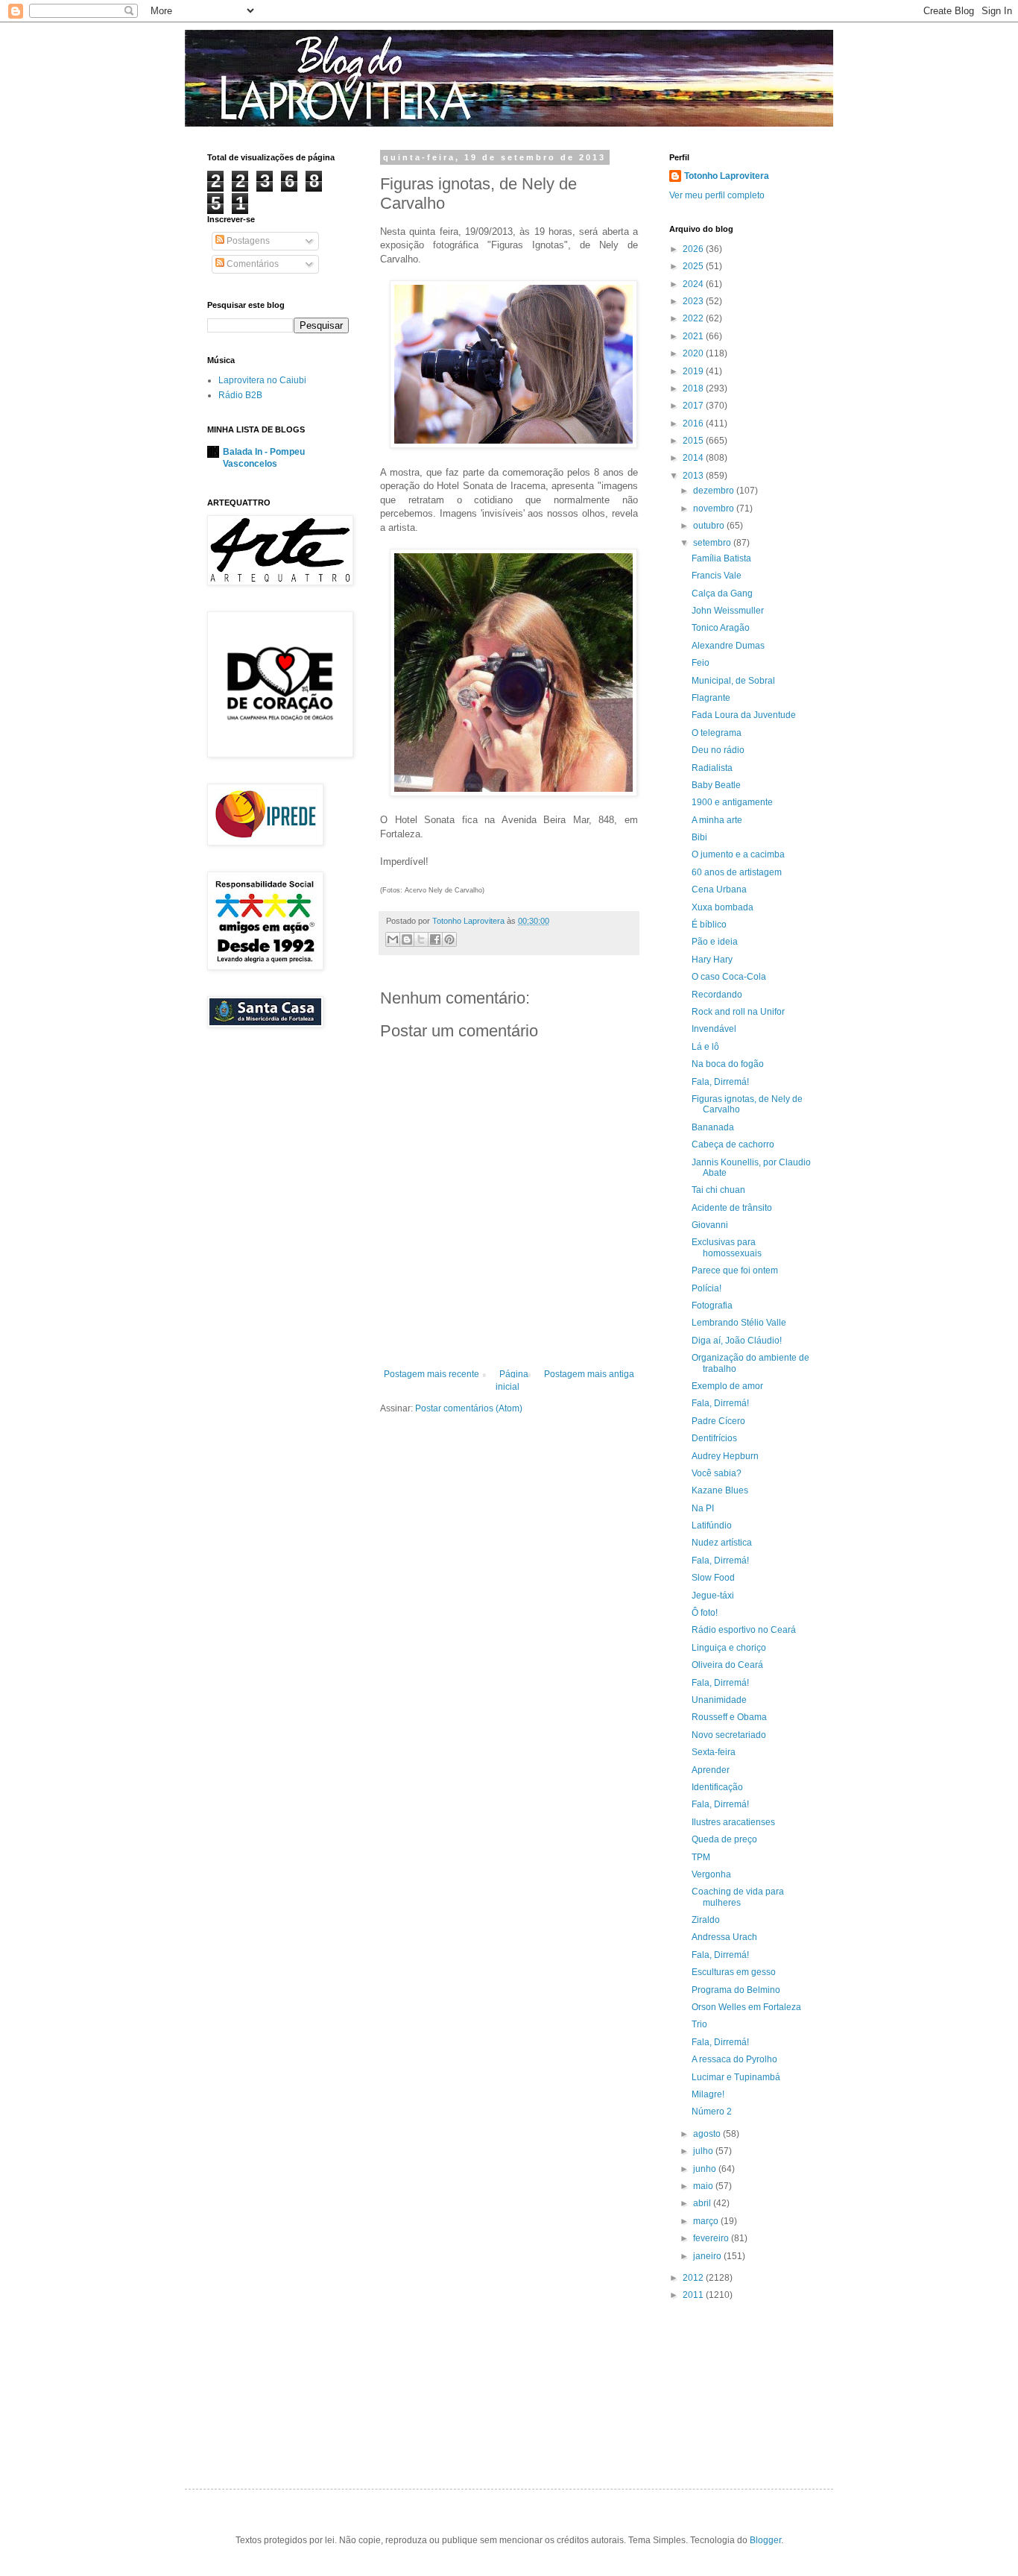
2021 (694, 336)
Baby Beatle (716, 785)
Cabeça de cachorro (733, 1144)
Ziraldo (706, 1920)
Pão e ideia (715, 942)
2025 (694, 266)
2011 (694, 2295)
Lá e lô (705, 1047)
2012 (694, 2278)
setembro (713, 543)
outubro (710, 526)
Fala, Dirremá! (720, 1082)
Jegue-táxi (713, 1596)
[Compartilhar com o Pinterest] (449, 939)
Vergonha (711, 1874)
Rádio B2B (240, 395)
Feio (701, 663)
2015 (694, 441)
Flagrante (711, 698)
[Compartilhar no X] (421, 939)
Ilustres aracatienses (733, 1822)
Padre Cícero (718, 1421)
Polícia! (706, 1288)
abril (703, 2203)
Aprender (711, 1770)
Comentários (252, 264)
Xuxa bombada (723, 907)
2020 (694, 353)
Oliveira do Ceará (727, 1665)
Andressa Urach (724, 1937)
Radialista (712, 768)
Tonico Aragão (721, 628)
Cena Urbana (719, 889)
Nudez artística (722, 1543)
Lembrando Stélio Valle (739, 1323)
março (707, 2221)
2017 (694, 406)
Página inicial (512, 1380)
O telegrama (717, 733)
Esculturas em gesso (734, 1972)
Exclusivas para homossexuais (727, 1247)
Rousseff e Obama (729, 1717)
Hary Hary (712, 960)
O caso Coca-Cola (729, 977)
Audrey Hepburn (725, 1456)
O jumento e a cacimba (738, 854)
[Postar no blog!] (407, 939)
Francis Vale (717, 576)
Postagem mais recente (431, 1374)
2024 (694, 284)
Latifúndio (712, 1525)
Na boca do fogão (728, 1064)
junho (706, 2169)
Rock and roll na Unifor (738, 1012)
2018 (694, 388)
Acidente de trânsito (732, 1208)
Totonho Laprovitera (727, 176)
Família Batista (721, 558)
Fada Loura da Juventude (744, 715)
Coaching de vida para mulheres (738, 1897)
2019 (694, 371)
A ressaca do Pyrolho (734, 2059)
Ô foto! (705, 1613)
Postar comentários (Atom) (469, 1408)
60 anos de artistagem (737, 872)
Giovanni (710, 1225)
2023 (694, 301)
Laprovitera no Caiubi (262, 380)
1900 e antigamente (732, 802)
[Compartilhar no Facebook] (435, 939)
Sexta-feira (714, 1752)
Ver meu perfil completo (717, 195)
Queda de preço (724, 1839)
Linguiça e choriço (729, 1648)
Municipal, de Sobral (733, 681)
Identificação (717, 1787)
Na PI (703, 1508)
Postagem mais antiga (589, 1374)
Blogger (765, 2540)
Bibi (699, 837)
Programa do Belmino (736, 1990)
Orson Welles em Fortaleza (746, 2007)
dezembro (715, 491)
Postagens (247, 241)
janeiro (708, 2256)
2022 (694, 318)
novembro (715, 508)
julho (704, 2151)
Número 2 (712, 2111)
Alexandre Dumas (728, 646)
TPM (701, 1857)
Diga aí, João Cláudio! (737, 1341)
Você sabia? (717, 1473)
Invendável (714, 1029)
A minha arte (717, 820)
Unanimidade (719, 1700)
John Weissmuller (728, 611)
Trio (699, 2024)
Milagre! (708, 2094)
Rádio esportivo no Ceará (744, 1630)
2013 (694, 476)
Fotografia (712, 1306)
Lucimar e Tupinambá (736, 2077)
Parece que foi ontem (735, 1270)
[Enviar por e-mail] (393, 939)
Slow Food (713, 1578)
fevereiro (712, 2238)
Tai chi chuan (718, 1190)
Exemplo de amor (727, 1386)
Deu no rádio (718, 750)
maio (704, 2186)
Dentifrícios (714, 1438)
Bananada (713, 1127)
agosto (708, 2134)
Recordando (717, 995)
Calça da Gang (722, 593)
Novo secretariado (729, 1735)
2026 (694, 249)
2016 (694, 423)
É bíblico (709, 925)
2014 (694, 458)
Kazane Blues (720, 1490)
